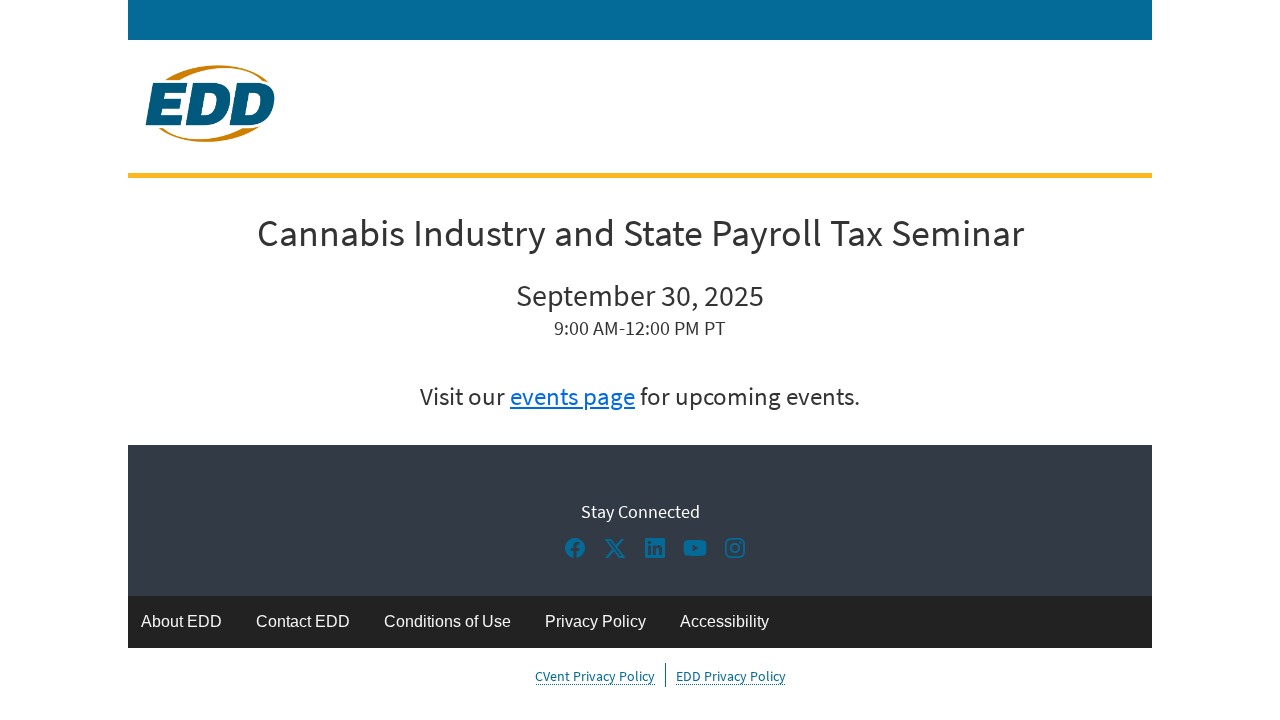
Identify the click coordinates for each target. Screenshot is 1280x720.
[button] (580, 554)
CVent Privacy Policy (595, 676)
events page (572, 396)
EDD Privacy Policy (731, 676)
